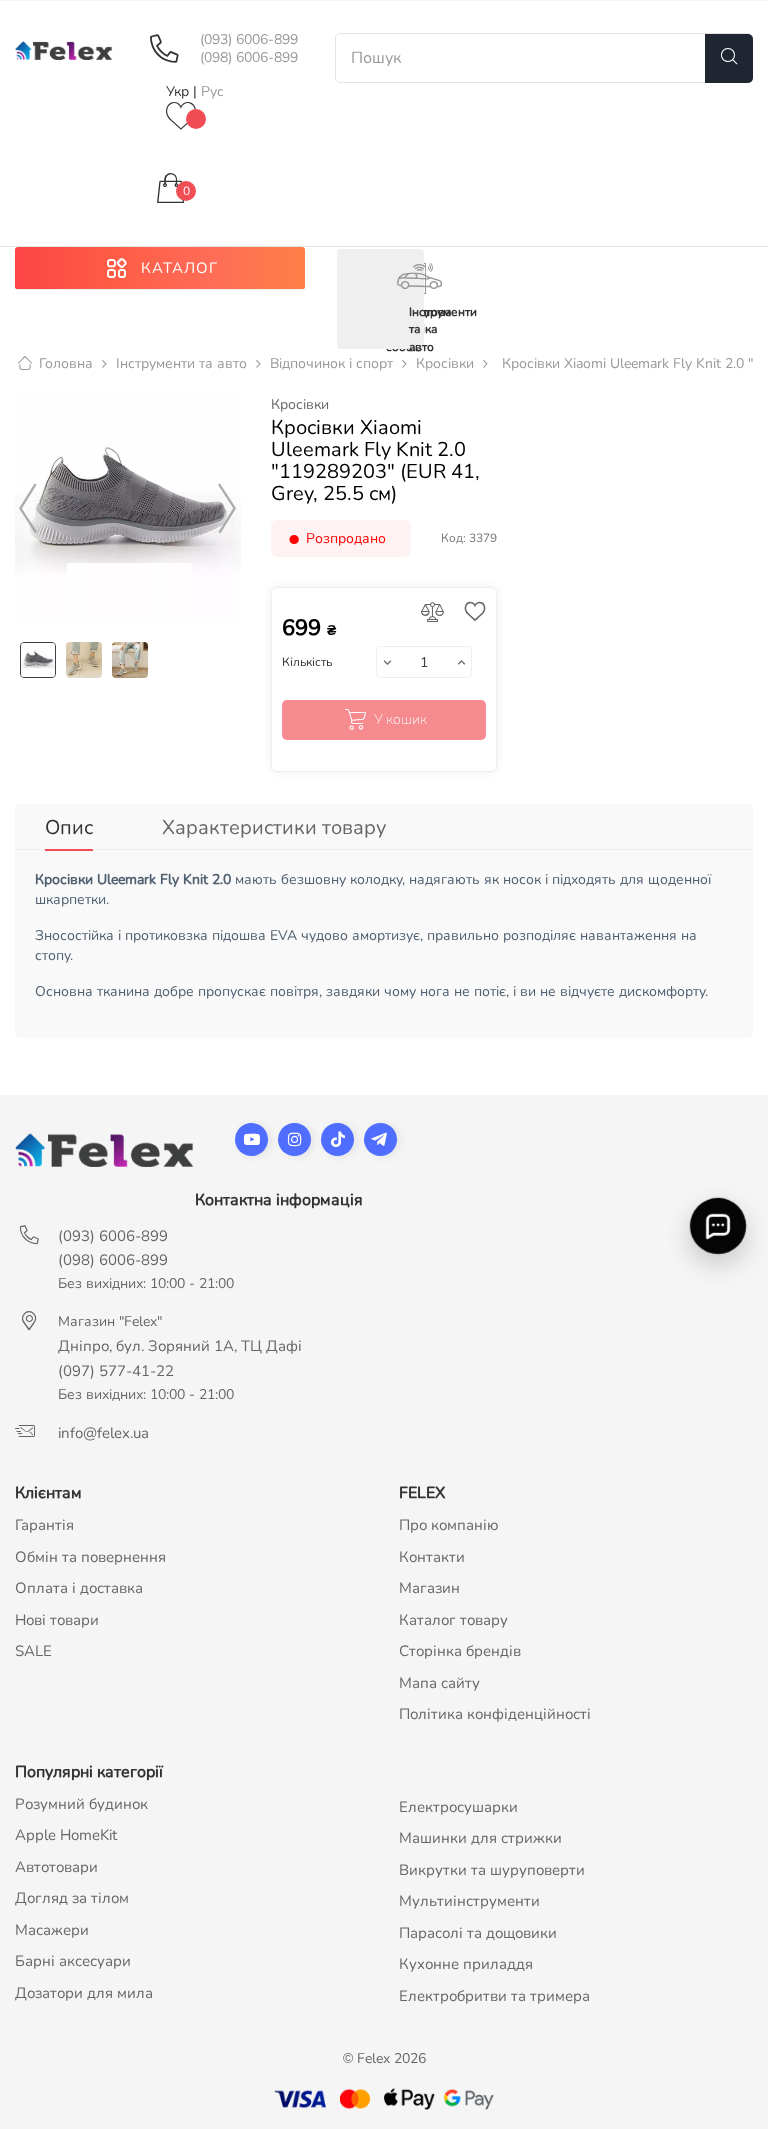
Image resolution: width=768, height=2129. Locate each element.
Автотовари (56, 1867)
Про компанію (449, 1525)
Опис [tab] (69, 827)
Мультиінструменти (469, 1901)
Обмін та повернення (90, 1557)
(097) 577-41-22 (116, 1371)
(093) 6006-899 (249, 40)
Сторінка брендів (460, 1651)
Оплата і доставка (79, 1588)
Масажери (52, 1930)
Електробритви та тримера (494, 1996)
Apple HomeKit (66, 1835)
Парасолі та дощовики (478, 1933)
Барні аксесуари (73, 1961)
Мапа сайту (439, 1683)
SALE (33, 1651)
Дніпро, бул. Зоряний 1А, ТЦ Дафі (180, 1346)
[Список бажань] (181, 117)
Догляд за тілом (72, 1898)
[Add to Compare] (433, 613)
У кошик (400, 719)
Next (228, 509)
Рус (212, 91)
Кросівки (300, 405)
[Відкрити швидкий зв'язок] (717, 1225)
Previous (28, 509)
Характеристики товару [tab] (274, 827)
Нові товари (57, 1620)
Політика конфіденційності (495, 1714)
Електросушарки (458, 1807)
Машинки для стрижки (480, 1838)
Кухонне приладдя (466, 1964)
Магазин (429, 1588)
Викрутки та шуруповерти (492, 1870)
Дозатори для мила (84, 1993)
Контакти (432, 1557)
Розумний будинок (81, 1804)
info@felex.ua (103, 1433)
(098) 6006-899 (249, 58)
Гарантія (44, 1525)
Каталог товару (453, 1620)
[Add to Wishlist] (470, 613)
